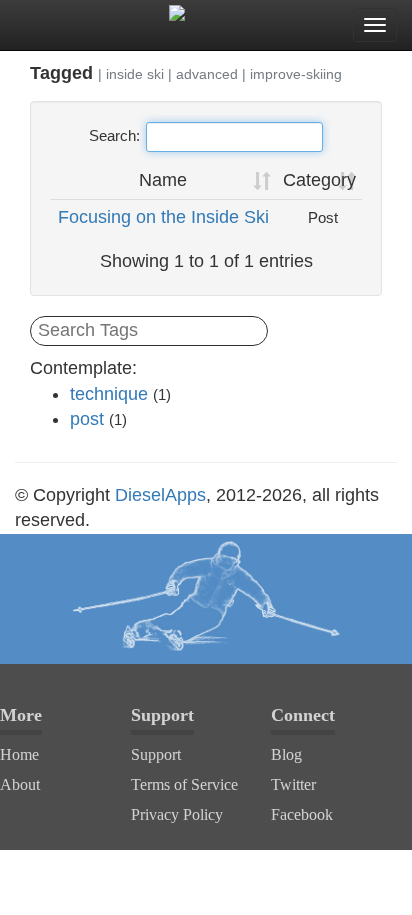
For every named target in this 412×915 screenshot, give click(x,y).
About (20, 784)
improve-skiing (296, 74)
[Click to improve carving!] (206, 599)
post (87, 419)
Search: (114, 135)
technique (109, 394)
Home (19, 754)
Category (319, 180)
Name (163, 180)
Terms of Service (184, 784)
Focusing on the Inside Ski (163, 217)
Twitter (293, 784)
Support (156, 754)
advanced (207, 74)
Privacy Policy (177, 814)
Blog (286, 754)
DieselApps (160, 495)
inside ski (135, 74)
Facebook (302, 814)
